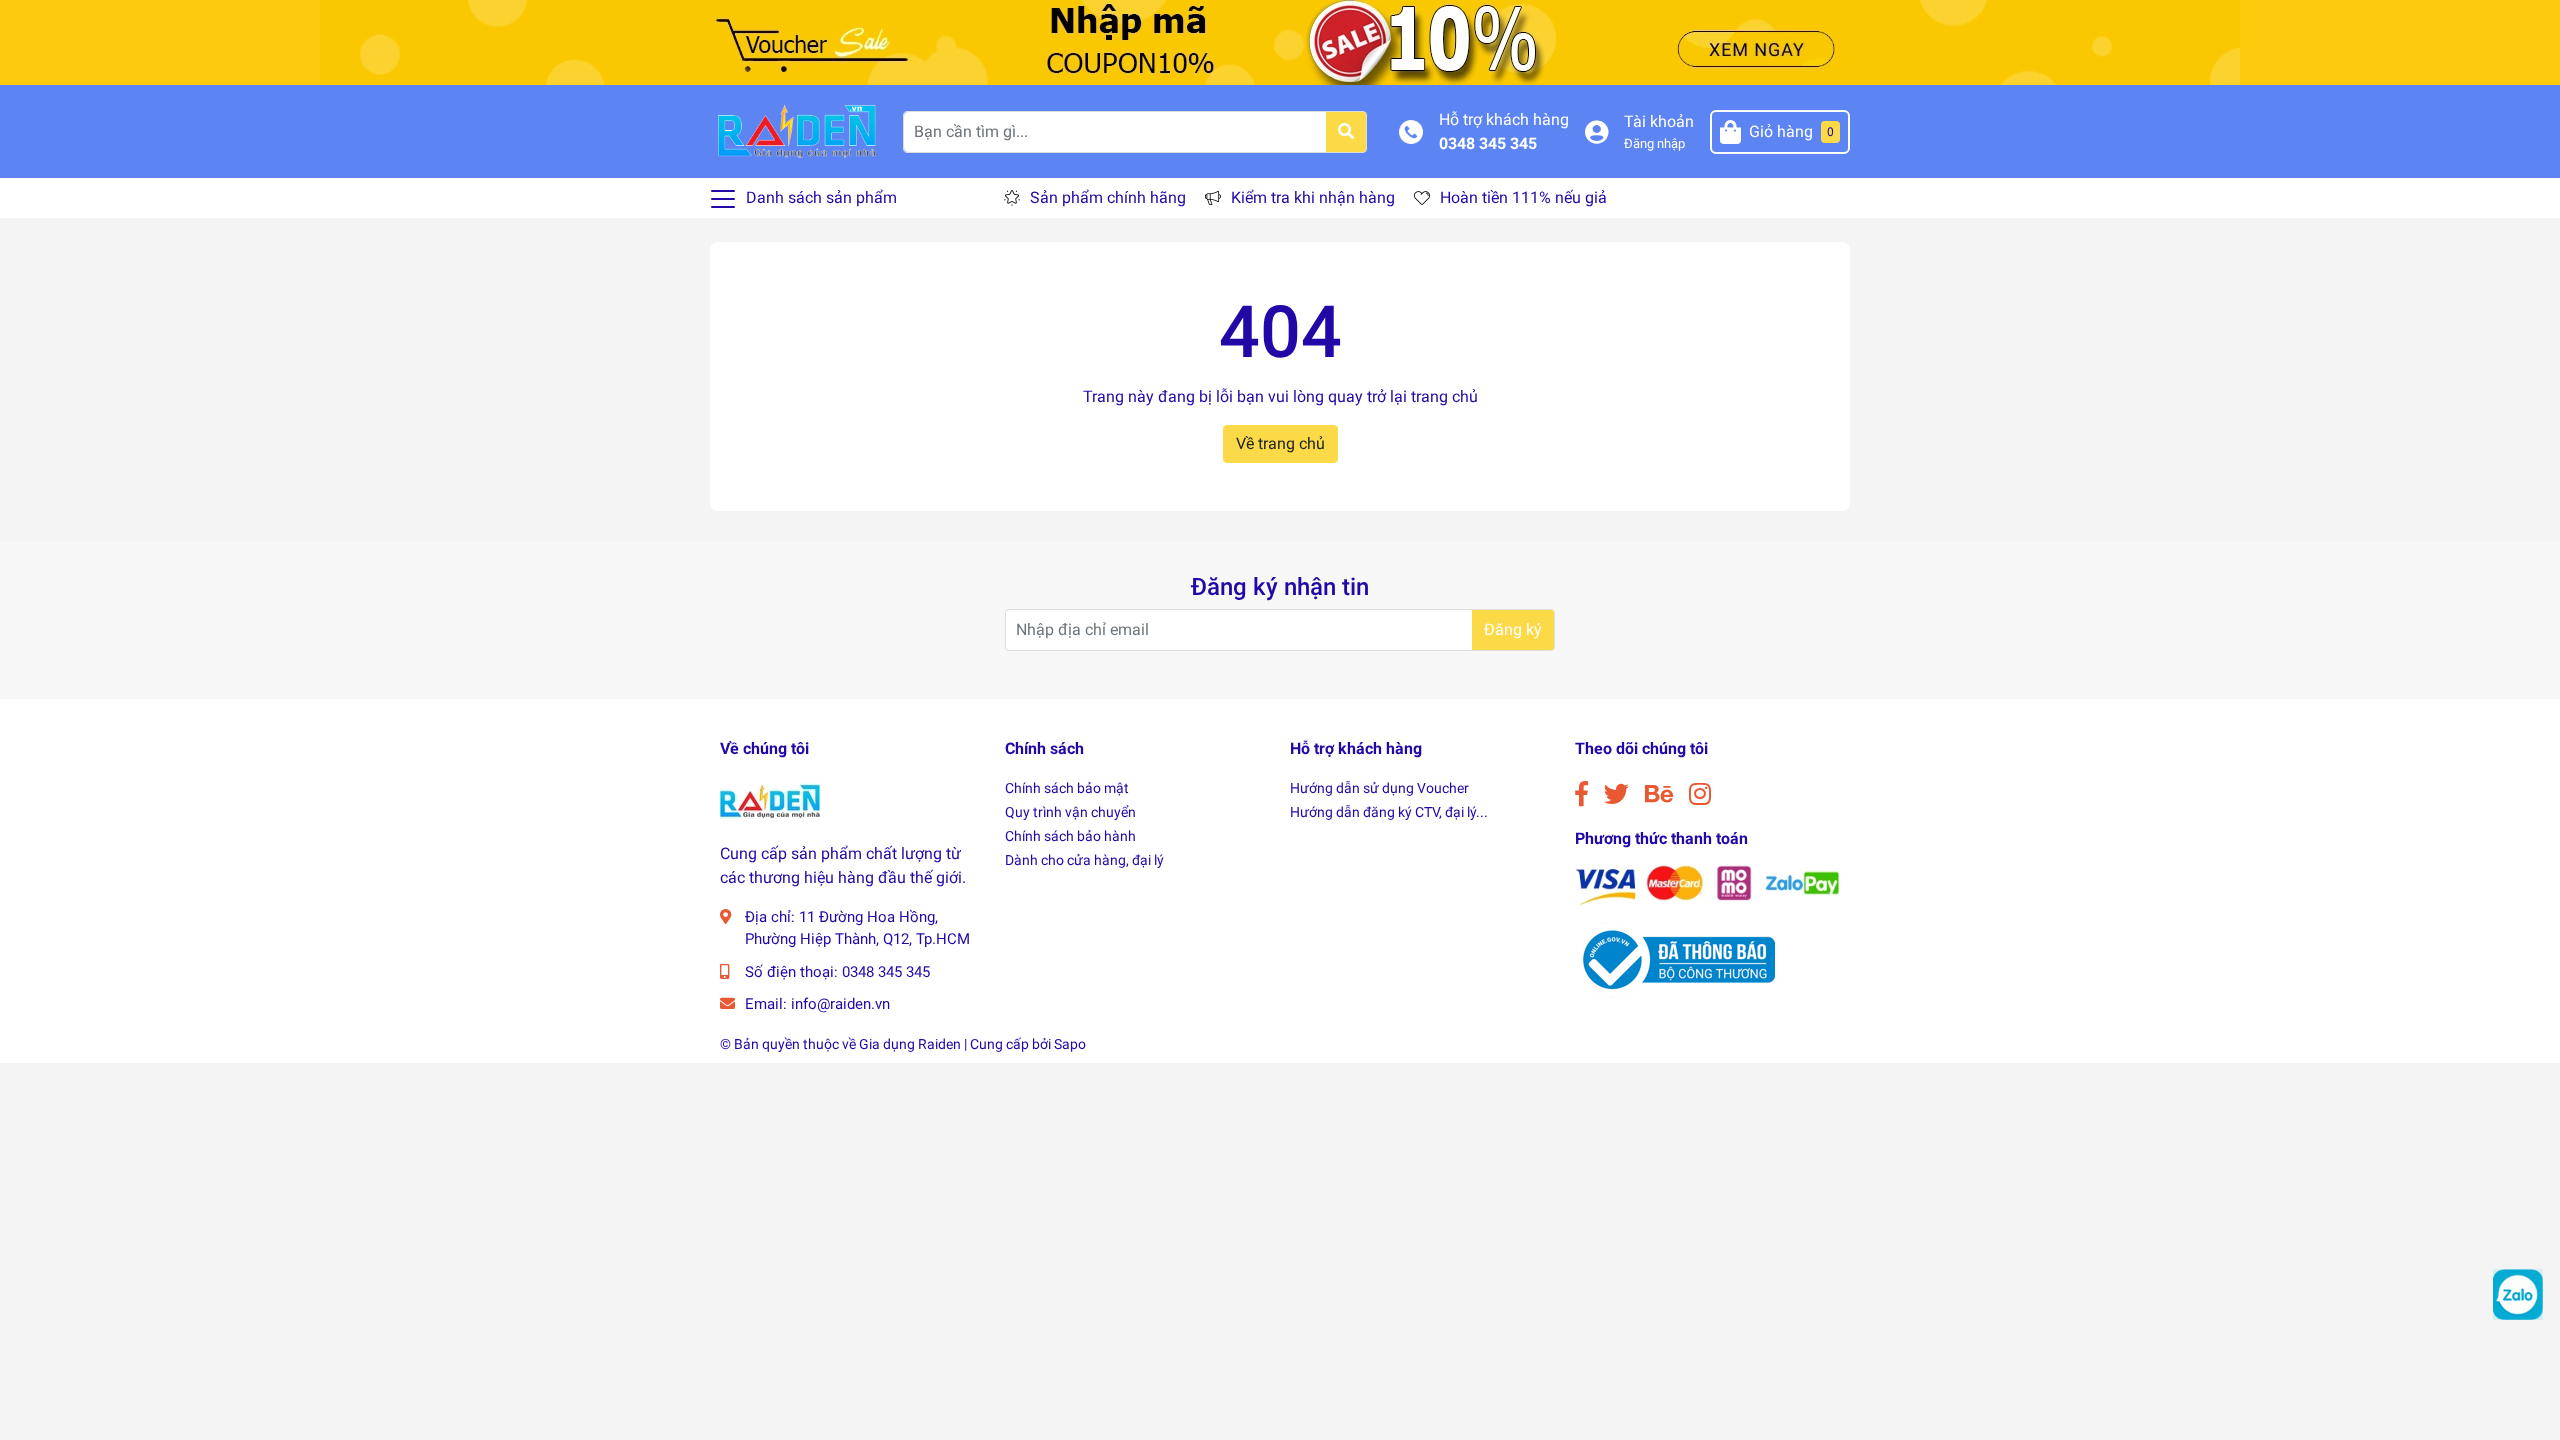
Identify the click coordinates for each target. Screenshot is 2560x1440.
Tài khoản (1659, 121)
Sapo (1070, 1044)
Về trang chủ (1280, 443)
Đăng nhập (1654, 143)
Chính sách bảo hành (1070, 836)
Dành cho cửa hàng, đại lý (1084, 860)
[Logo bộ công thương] (1675, 958)
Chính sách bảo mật (1067, 788)
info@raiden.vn (840, 1004)
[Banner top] (1280, 41)
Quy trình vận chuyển (1070, 812)
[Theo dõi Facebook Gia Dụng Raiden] (1581, 794)
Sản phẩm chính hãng (1108, 197)
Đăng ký (1513, 629)
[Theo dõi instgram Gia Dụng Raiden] (1700, 794)
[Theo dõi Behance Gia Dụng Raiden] (1659, 794)
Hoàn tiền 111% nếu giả (1523, 197)
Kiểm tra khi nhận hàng (1313, 197)
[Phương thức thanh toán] (1707, 884)
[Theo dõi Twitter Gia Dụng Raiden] (1616, 794)
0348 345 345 (1488, 143)
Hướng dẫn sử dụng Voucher (1379, 788)
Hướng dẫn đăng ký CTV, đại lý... (1389, 812)
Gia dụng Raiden (910, 1044)
